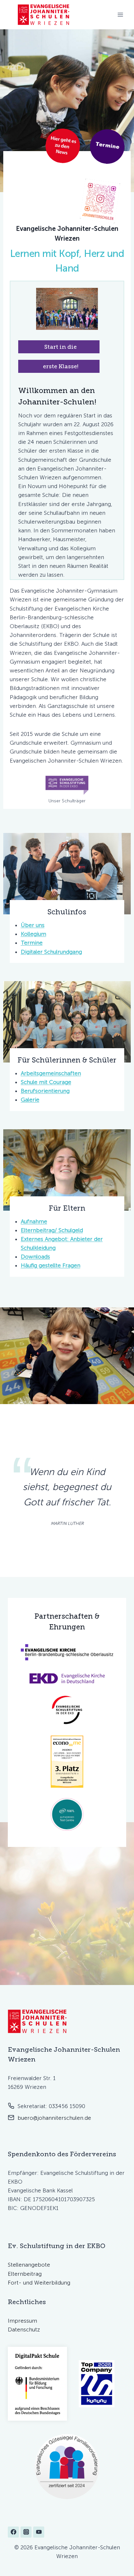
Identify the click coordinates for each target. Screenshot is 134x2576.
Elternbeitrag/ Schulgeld (52, 1230)
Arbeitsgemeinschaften (51, 1073)
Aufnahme (34, 1221)
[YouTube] (39, 2532)
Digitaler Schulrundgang (51, 952)
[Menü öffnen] (120, 14)
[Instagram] (26, 2532)
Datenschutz (24, 2330)
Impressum (22, 2321)
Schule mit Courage (46, 1082)
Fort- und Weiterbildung (39, 2283)
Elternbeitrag (25, 2274)
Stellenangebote (29, 2265)
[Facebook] (13, 2532)
